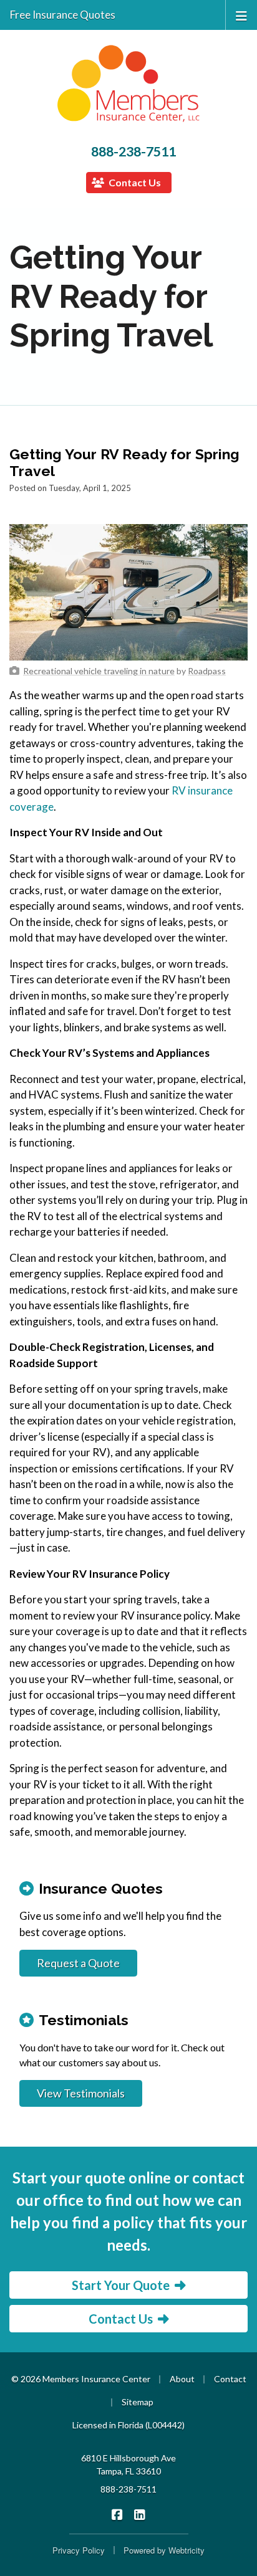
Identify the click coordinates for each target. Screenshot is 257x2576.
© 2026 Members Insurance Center (81, 2379)
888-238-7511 (133, 151)
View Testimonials (81, 2093)
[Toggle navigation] (241, 15)
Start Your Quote (121, 2285)
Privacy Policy (79, 2550)
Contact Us (134, 182)
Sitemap (138, 2402)
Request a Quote (78, 1963)
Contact (230, 2379)
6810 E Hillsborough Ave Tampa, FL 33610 (128, 2464)
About (182, 2379)
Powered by (164, 2550)
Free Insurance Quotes (63, 15)
